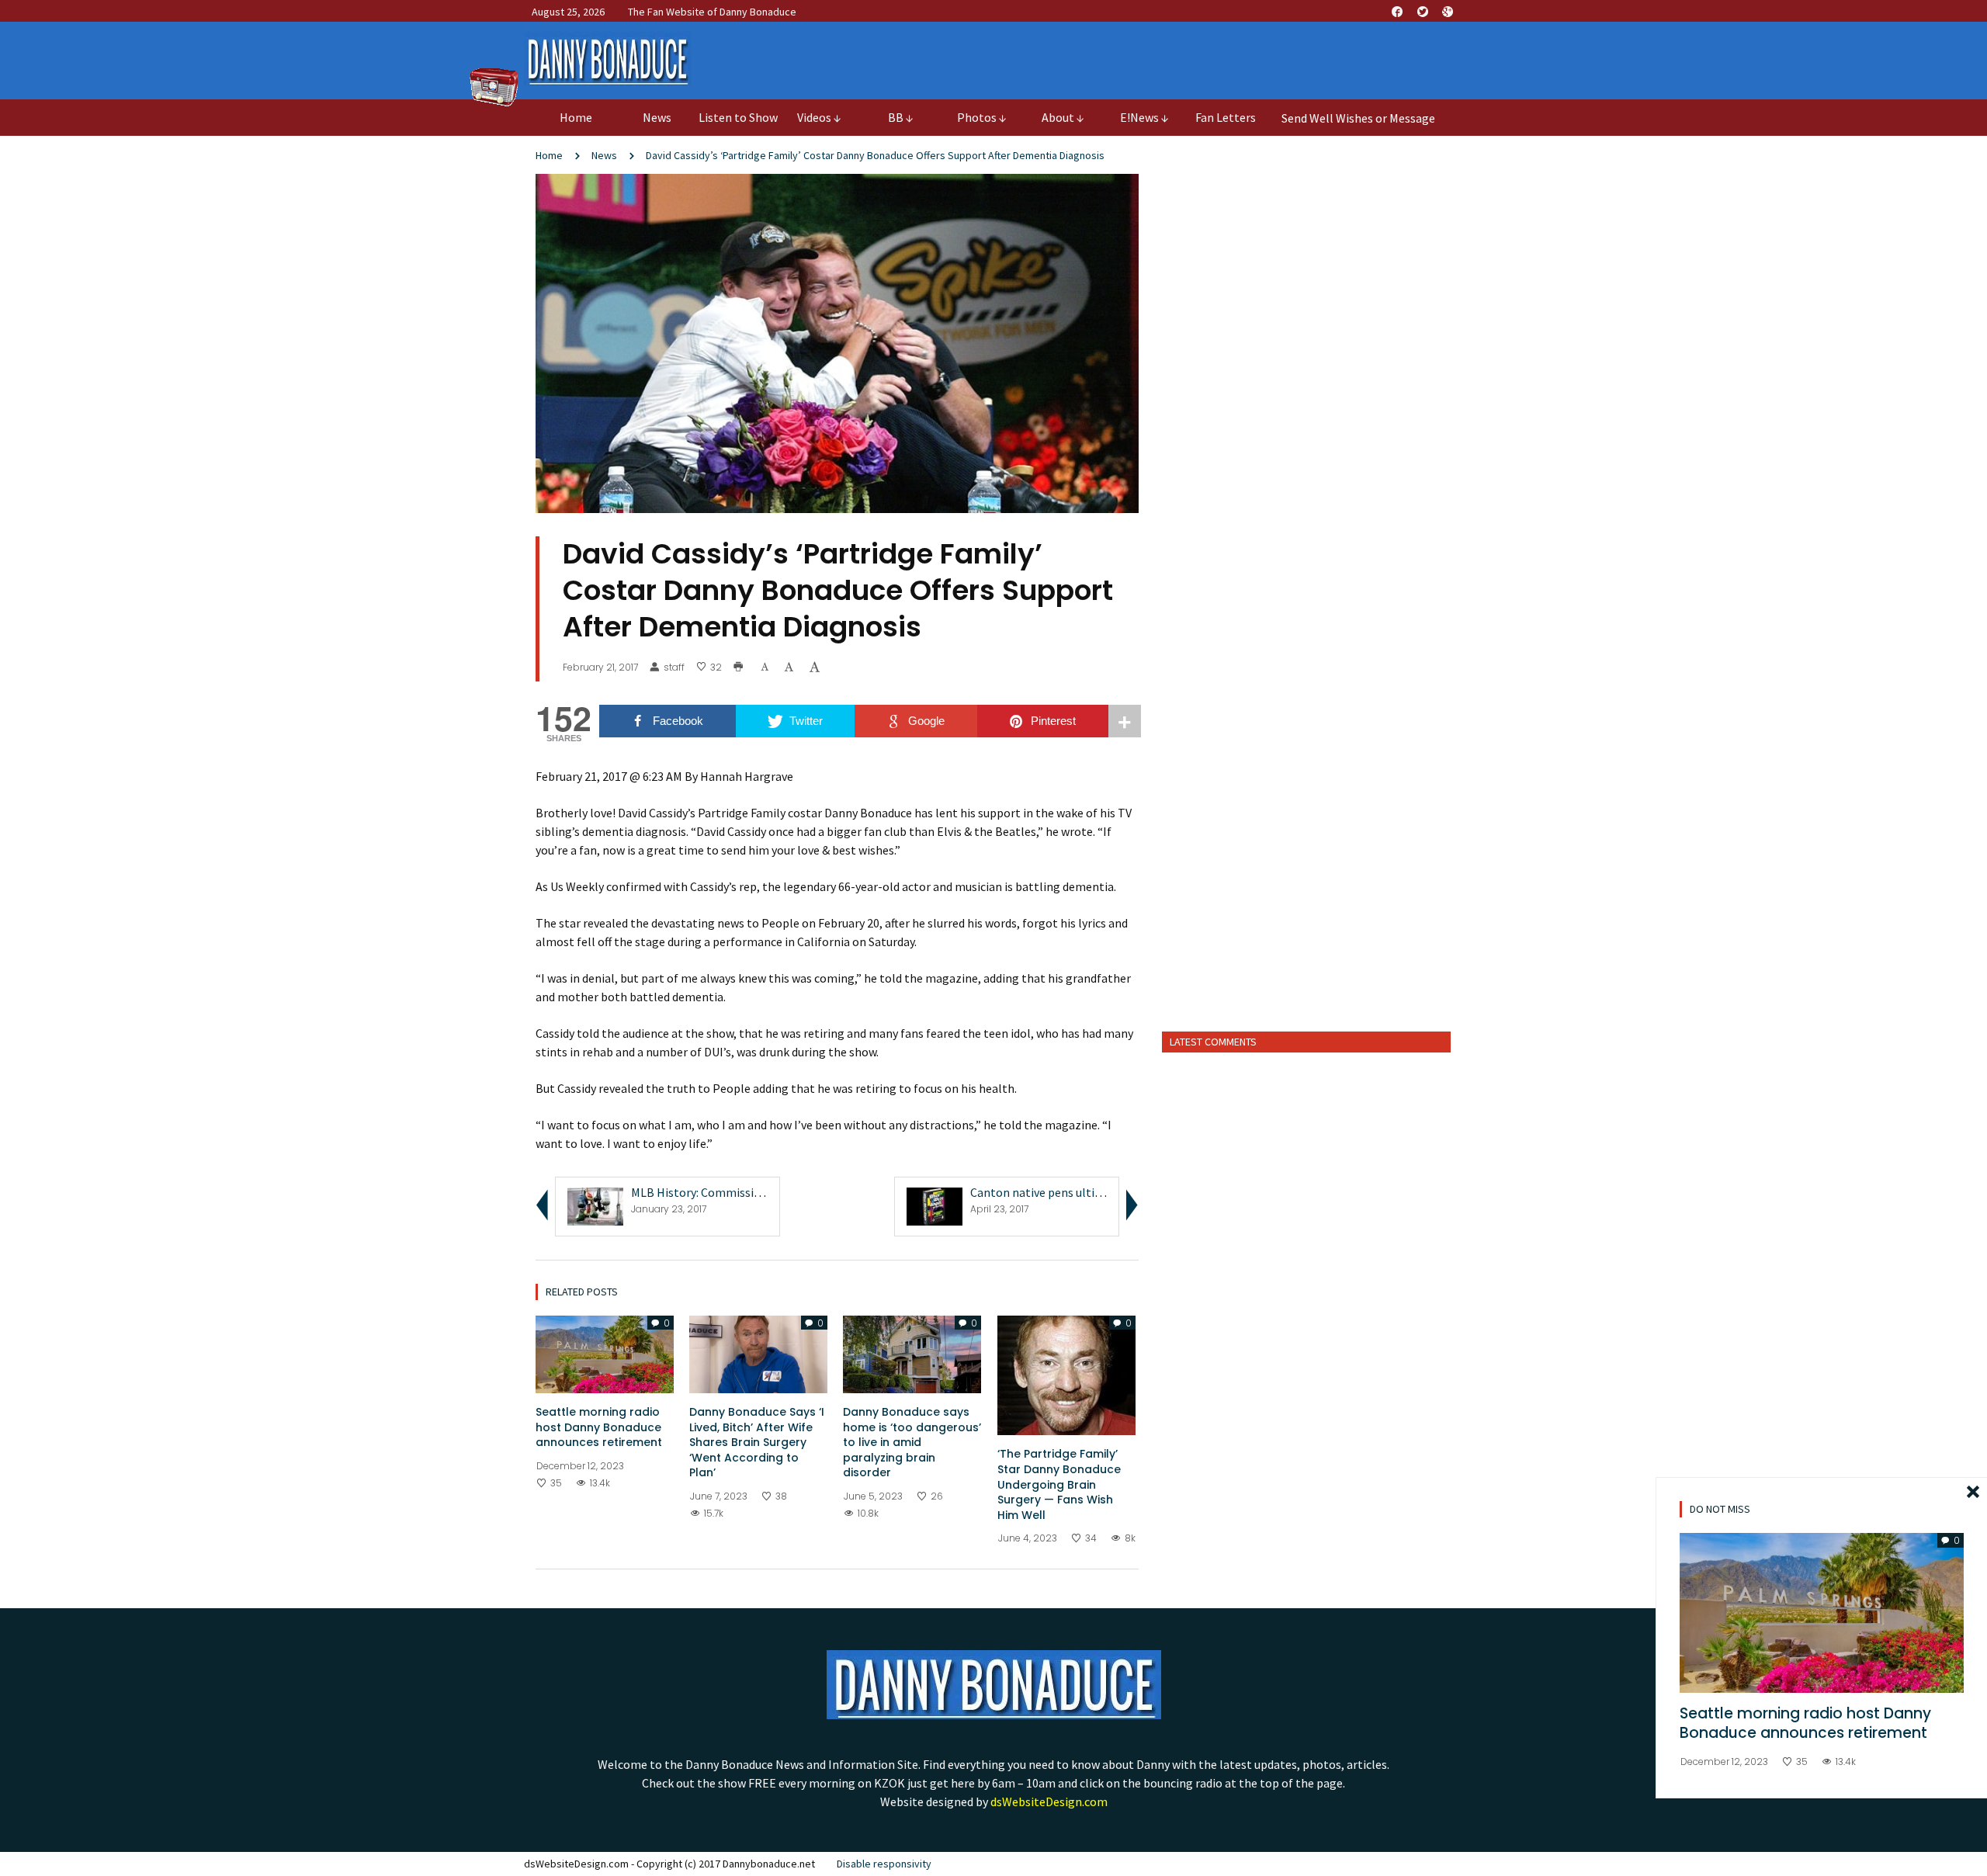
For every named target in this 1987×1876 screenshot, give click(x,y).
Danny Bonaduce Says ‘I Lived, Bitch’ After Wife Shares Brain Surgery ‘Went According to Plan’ (757, 1442)
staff (674, 668)
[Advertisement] (1307, 900)
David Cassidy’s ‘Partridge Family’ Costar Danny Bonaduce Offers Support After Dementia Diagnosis (875, 155)
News (604, 155)
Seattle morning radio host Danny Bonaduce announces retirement (599, 1427)
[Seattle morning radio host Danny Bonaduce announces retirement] (605, 1353)
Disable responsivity (884, 1864)
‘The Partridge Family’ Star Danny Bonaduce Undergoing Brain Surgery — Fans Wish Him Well (1059, 1484)
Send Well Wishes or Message (1358, 118)
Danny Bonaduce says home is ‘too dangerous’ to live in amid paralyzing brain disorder (912, 1442)
